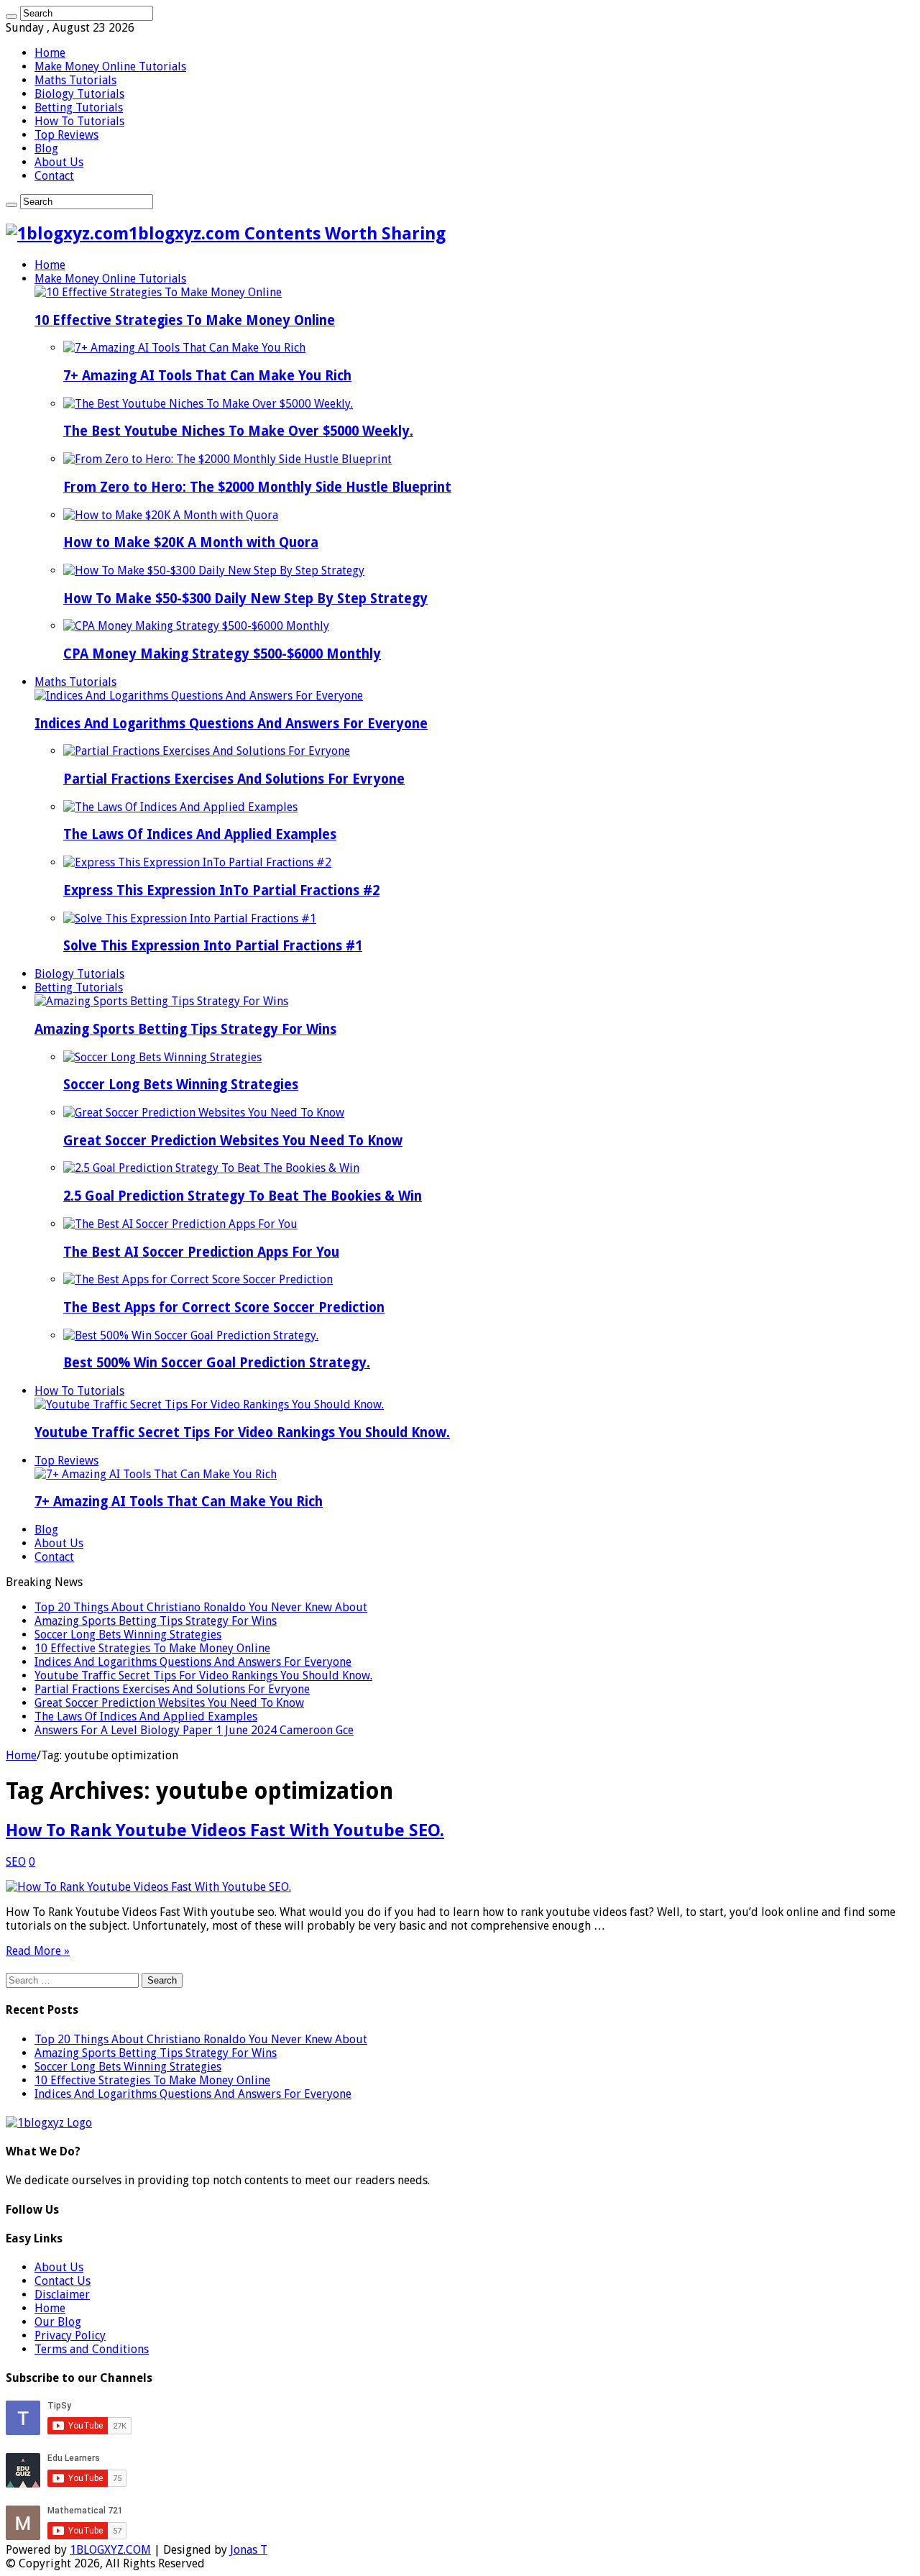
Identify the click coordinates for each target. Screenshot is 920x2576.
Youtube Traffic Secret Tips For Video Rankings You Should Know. (242, 1433)
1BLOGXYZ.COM (110, 2550)
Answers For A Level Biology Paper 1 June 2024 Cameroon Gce (194, 1730)
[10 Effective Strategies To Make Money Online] (158, 292)
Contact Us (63, 2281)
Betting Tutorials (79, 107)
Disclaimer (62, 2295)
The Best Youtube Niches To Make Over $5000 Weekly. (238, 431)
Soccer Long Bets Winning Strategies (181, 1085)
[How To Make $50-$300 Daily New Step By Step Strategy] (214, 570)
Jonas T (249, 2550)
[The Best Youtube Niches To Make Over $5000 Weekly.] (208, 404)
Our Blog (58, 2322)
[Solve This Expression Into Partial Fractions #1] (190, 918)
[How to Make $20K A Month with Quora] (171, 515)
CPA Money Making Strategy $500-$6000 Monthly (222, 654)
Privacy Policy (70, 2336)
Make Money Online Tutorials (110, 67)
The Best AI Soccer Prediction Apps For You (201, 1252)
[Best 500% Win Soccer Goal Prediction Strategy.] (191, 1335)
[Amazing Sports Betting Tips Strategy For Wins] (161, 1001)
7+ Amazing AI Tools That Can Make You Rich (207, 376)
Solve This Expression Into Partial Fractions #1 (213, 946)
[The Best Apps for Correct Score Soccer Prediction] (198, 1279)
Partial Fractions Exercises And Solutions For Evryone (234, 779)
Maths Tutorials (75, 80)
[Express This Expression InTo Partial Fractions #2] (197, 862)
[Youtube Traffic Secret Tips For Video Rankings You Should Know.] (209, 1404)
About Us (59, 162)
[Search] (11, 17)
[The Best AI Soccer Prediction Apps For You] (180, 1224)
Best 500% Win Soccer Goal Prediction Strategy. (217, 1363)
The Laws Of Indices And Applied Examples (200, 834)
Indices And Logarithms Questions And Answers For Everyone (231, 724)
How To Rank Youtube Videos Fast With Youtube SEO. (225, 1830)
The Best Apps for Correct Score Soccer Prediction (224, 1307)
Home (50, 53)
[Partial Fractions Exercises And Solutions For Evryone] (207, 751)
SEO (16, 1862)
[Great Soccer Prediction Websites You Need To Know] (204, 1113)
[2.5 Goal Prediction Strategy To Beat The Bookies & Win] (211, 1168)
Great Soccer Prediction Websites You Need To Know (233, 1141)
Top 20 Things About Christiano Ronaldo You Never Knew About (201, 1607)
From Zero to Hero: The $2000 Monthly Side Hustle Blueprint (257, 487)
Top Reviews (66, 135)
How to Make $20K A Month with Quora (191, 542)
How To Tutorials (79, 121)
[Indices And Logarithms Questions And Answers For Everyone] (199, 696)
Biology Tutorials (79, 94)
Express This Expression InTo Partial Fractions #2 (221, 890)
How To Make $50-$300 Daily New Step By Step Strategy (245, 599)
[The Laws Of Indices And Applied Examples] (180, 807)
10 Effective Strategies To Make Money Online (185, 320)
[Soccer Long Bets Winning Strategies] (162, 1057)
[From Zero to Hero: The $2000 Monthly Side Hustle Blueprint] (227, 459)
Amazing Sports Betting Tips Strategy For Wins (185, 1029)
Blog (46, 148)
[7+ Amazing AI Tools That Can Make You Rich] (184, 348)
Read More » (38, 1951)
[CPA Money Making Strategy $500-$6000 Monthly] (196, 626)
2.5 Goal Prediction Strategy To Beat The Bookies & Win (243, 1196)
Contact (54, 176)
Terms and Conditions (92, 2349)
